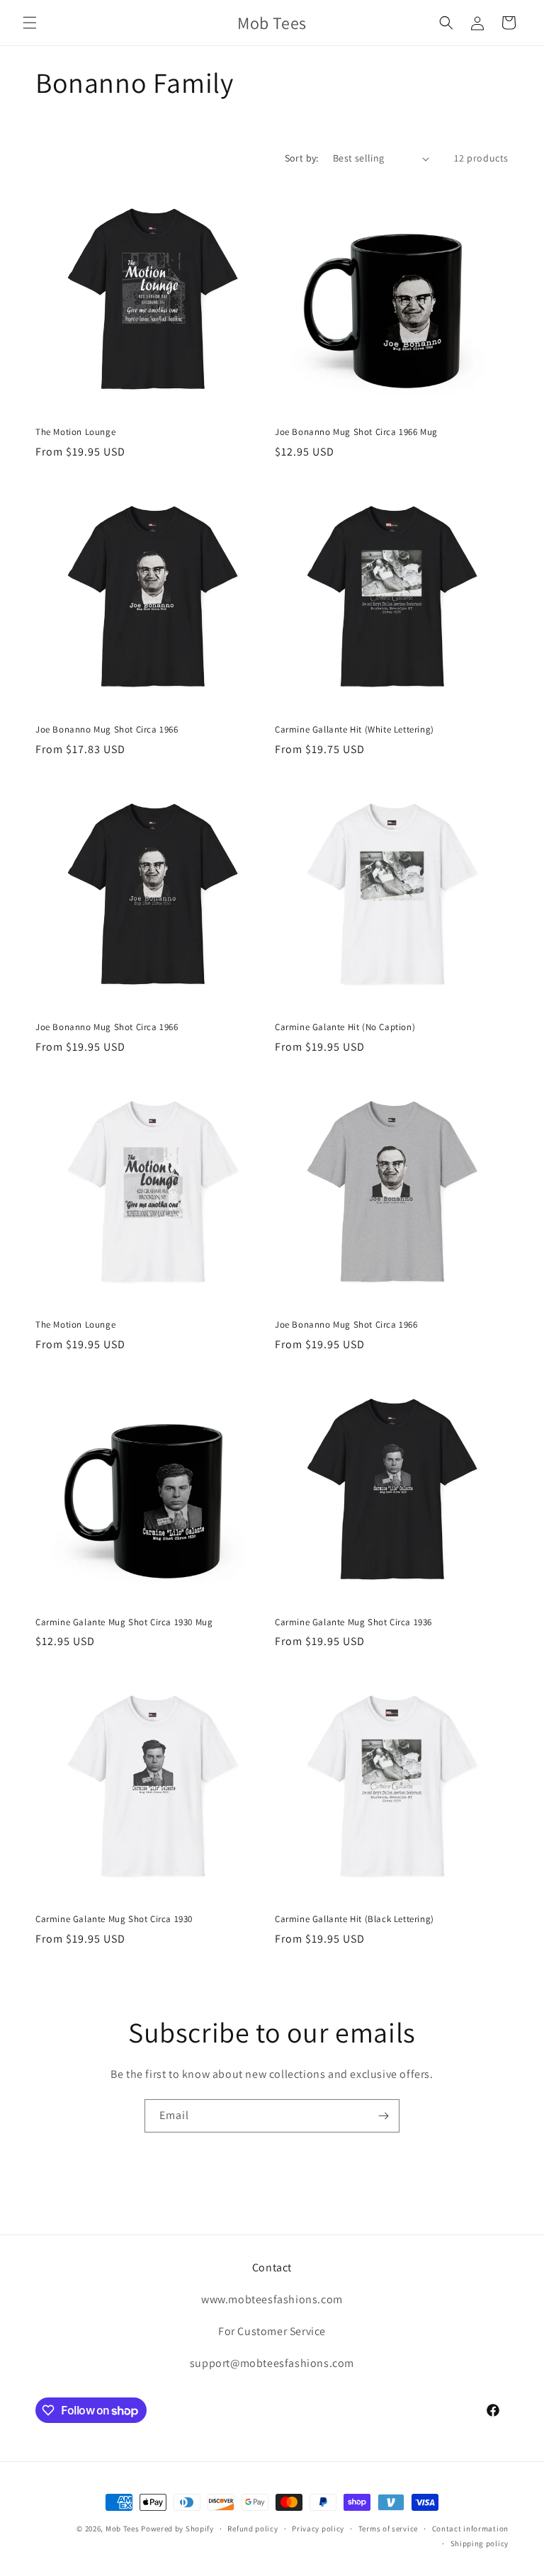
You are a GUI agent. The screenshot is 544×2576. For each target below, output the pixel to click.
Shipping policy (480, 2543)
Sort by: (302, 158)
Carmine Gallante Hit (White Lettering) (355, 730)
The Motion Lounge (75, 432)
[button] (30, 23)
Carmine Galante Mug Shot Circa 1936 (353, 1622)
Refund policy (253, 2529)
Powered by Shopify (177, 2529)
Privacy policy (318, 2529)
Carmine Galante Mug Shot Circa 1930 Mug (124, 1622)
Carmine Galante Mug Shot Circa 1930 (114, 1919)
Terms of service (388, 2529)
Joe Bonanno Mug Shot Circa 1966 (107, 730)
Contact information (470, 2529)
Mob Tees (123, 2529)
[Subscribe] (383, 2116)
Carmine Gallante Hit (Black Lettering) (355, 1919)
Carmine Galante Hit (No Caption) (345, 1027)
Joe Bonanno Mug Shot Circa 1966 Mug (356, 432)
